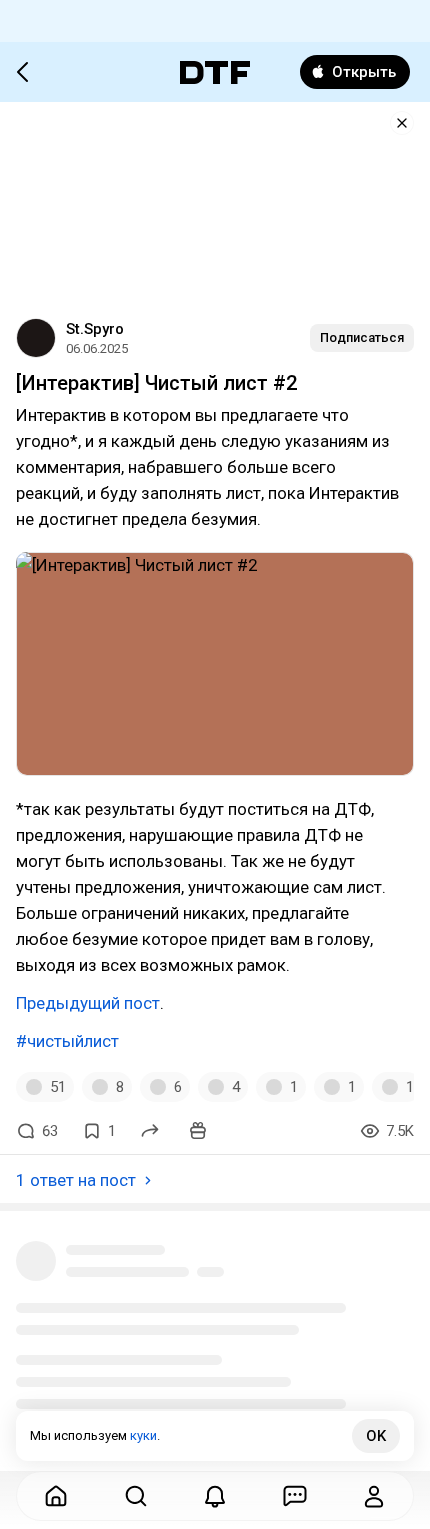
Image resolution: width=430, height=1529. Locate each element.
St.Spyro (95, 329)
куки (143, 1435)
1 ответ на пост (76, 1180)
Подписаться (362, 337)
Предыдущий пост (88, 1003)
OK (376, 1436)
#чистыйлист (67, 1041)
